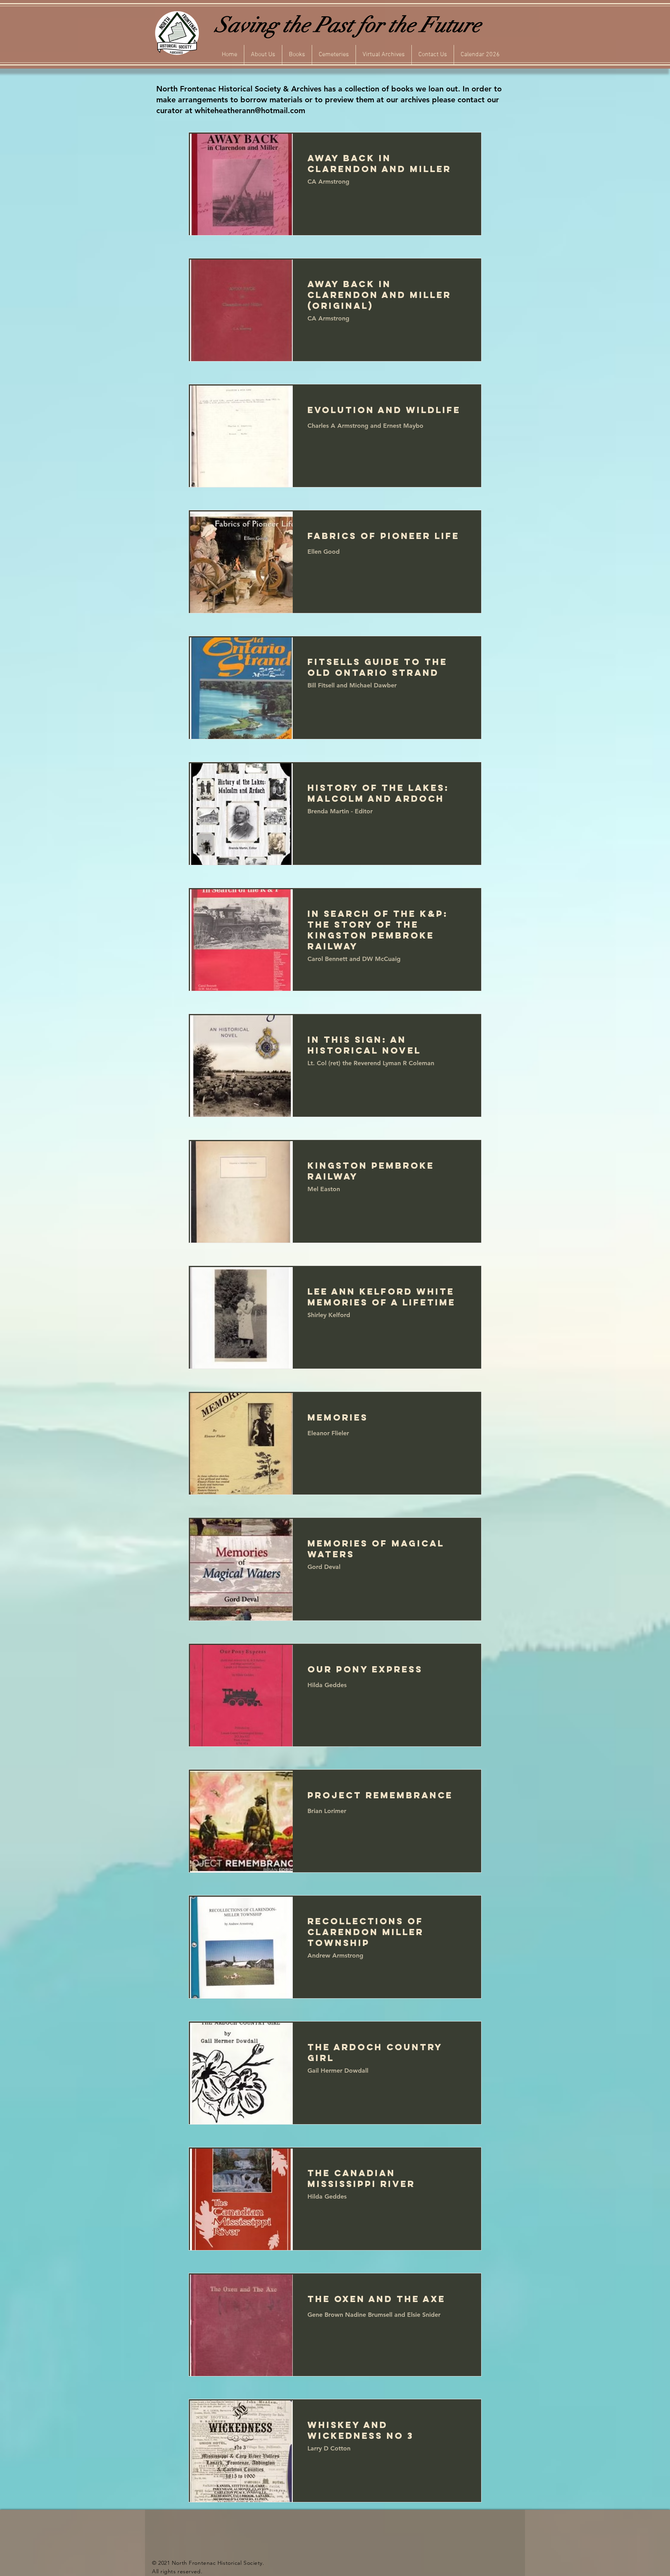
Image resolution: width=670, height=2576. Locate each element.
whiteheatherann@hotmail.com (250, 110)
